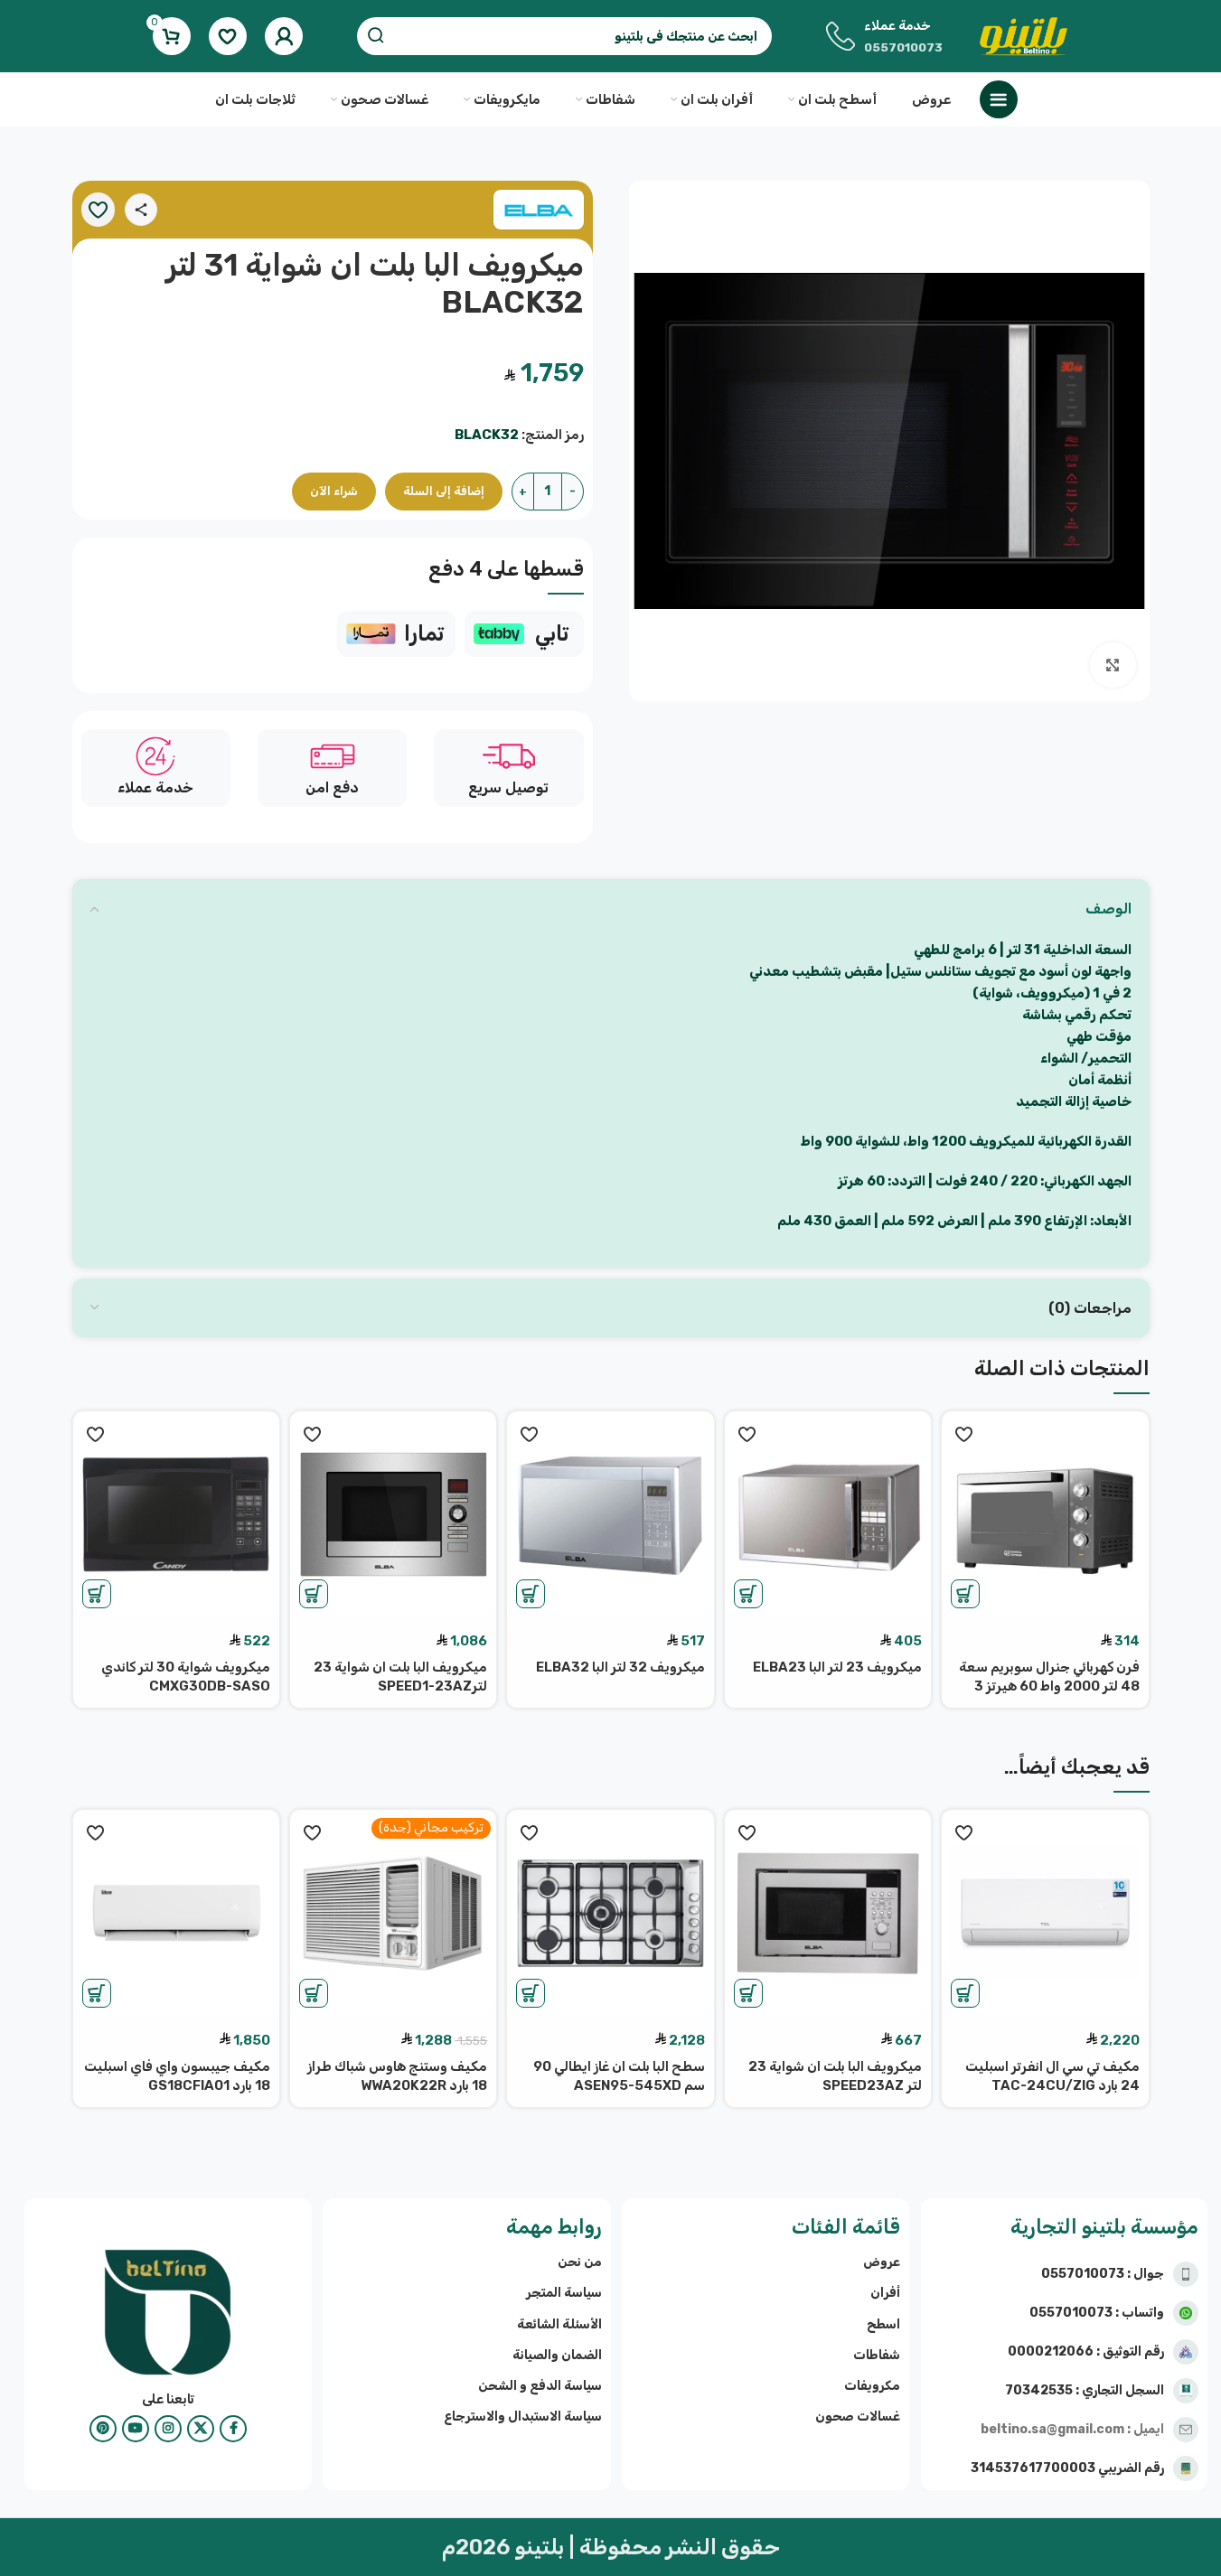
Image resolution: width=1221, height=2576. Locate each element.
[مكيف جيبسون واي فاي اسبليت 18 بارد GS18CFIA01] (176, 1913)
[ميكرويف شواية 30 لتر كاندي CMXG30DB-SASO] (176, 1514)
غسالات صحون (858, 2417)
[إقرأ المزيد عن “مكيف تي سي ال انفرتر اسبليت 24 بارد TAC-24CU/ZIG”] (965, 1993)
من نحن (579, 2262)
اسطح (883, 2324)
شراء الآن (334, 491)
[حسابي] (284, 36)
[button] (965, 1594)
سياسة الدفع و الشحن (540, 2386)
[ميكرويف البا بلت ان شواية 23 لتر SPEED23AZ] (828, 1913)
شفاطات (877, 2355)
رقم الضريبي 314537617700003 (1067, 2468)
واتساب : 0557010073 (1097, 2313)
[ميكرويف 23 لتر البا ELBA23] (828, 1514)
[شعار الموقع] (1024, 35)
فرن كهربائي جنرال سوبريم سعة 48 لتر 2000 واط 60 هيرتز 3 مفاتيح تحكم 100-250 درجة (1049, 1686)
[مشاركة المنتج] (141, 210)
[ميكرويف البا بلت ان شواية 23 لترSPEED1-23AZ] (393, 1514)
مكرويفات (872, 2386)
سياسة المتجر (564, 2293)
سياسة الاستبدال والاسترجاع (522, 2417)
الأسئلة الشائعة (559, 2324)
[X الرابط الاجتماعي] (201, 2429)
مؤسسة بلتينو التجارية (1104, 2227)
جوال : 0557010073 (1103, 2274)
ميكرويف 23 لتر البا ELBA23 (837, 1667)
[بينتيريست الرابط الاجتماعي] (103, 2429)
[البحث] (376, 36)
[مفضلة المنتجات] (228, 36)
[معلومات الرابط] (524, 634)
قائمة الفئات (846, 2227)
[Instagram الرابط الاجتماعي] (168, 2429)
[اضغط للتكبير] (1113, 665)
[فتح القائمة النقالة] (999, 99)
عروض (882, 2262)
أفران (885, 2293)
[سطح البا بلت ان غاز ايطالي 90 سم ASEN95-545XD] (610, 1913)
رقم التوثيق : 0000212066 (1086, 2351)
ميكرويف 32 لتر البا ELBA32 (620, 1667)
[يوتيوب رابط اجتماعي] (136, 2429)
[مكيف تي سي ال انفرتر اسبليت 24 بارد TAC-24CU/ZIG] (1045, 1913)
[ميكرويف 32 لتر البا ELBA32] (610, 1514)
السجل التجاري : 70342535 (1085, 2390)
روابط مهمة (554, 2227)
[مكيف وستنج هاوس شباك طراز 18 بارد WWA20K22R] (393, 1913)
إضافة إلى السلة (444, 491)
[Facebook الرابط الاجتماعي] (233, 2429)
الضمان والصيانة (557, 2355)
